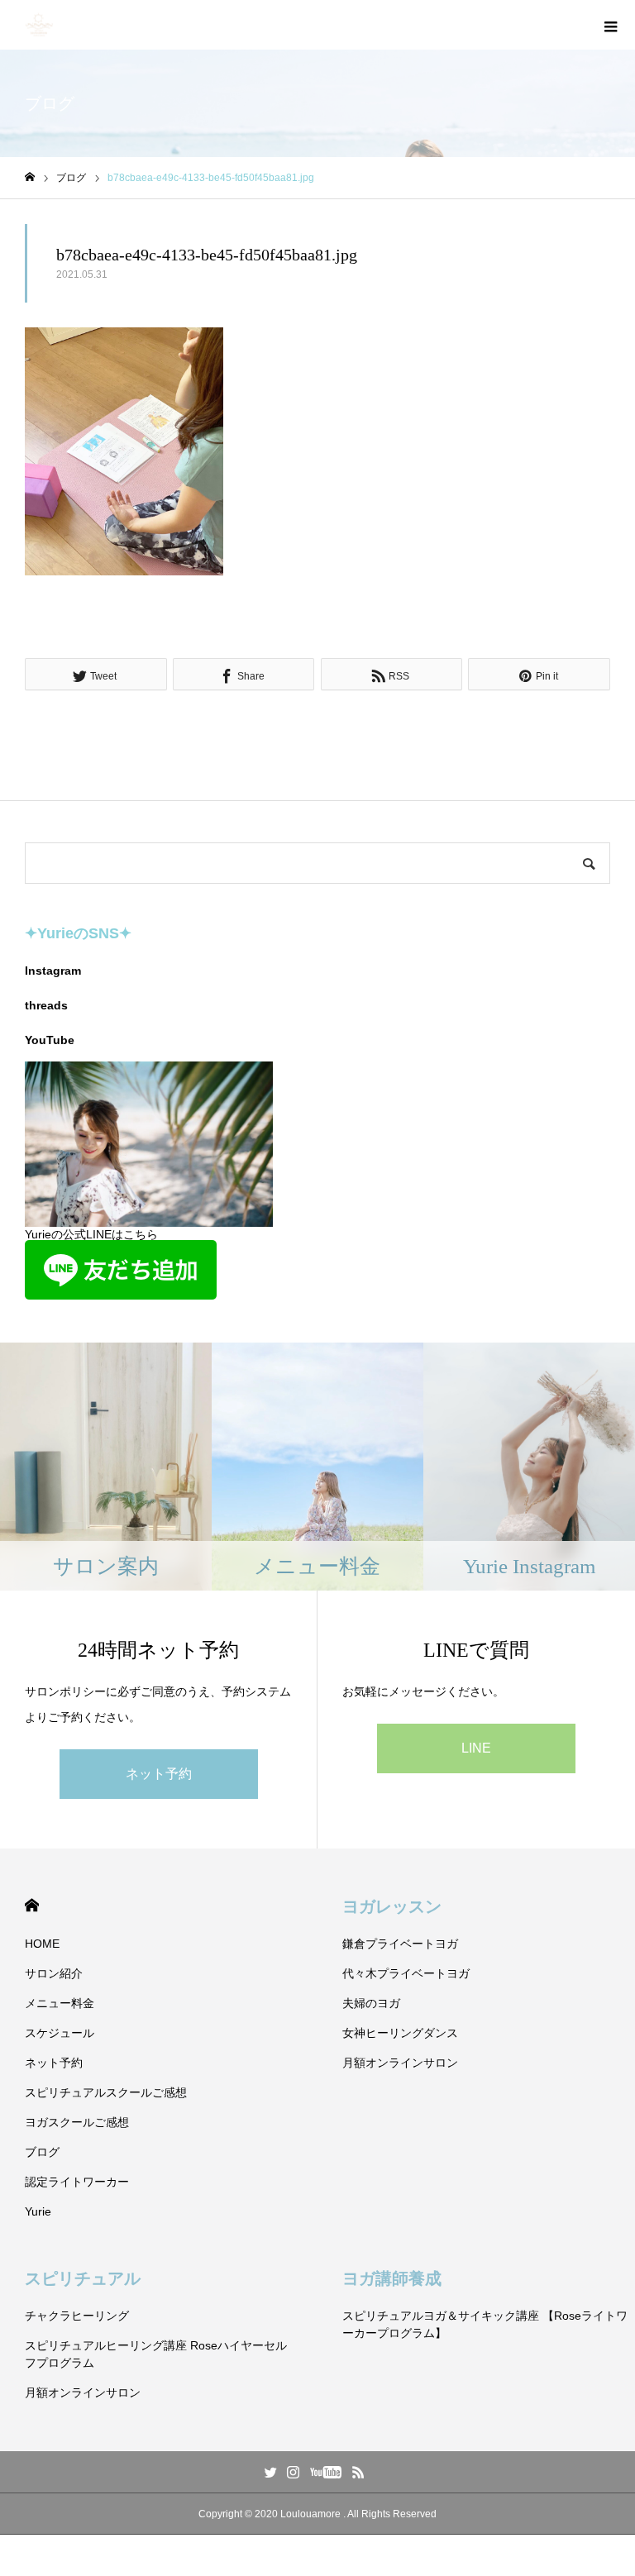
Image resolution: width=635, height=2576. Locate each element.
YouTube (50, 1040)
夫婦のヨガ (371, 2003)
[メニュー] (610, 25)
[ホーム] (30, 177)
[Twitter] (271, 2472)
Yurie (38, 2211)
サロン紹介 (54, 1973)
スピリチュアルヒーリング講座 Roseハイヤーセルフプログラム (156, 2354)
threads (46, 1005)
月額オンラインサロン (400, 2063)
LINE (476, 1748)
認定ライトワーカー (77, 2182)
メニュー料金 (60, 2003)
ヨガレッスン (392, 1906)
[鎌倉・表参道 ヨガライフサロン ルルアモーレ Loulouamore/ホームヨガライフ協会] (39, 25)
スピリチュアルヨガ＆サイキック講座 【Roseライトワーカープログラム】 (485, 2324)
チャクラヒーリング (77, 2316)
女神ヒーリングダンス (400, 2033)
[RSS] (359, 2472)
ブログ (42, 2152)
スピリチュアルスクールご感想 (106, 2092)
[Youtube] (326, 2472)
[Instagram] (294, 2472)
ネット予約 (159, 1774)
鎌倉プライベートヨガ (400, 1944)
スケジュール (60, 2033)
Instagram (53, 971)
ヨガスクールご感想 (77, 2122)
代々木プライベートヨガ (406, 1973)
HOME (32, 1905)
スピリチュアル (83, 2278)
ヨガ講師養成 (392, 2278)
